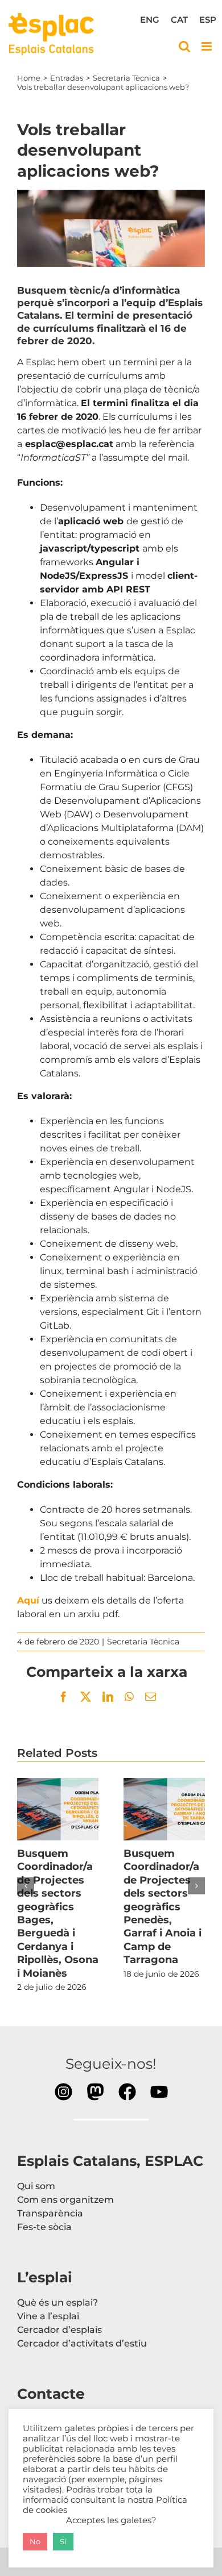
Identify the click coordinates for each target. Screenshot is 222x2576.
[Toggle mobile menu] (207, 46)
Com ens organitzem (65, 2200)
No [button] (35, 2541)
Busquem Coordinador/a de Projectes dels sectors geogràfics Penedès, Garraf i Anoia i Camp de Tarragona (165, 1809)
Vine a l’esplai (48, 2316)
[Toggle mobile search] (184, 46)
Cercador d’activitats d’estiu (82, 2343)
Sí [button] (63, 2541)
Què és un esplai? (57, 2302)
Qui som (36, 2186)
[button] (26, 1886)
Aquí (28, 1600)
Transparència (50, 2213)
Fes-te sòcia (44, 2227)
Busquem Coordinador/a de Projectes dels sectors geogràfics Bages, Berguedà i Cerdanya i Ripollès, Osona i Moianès (58, 1809)
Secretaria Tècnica (143, 1642)
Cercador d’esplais (59, 2330)
